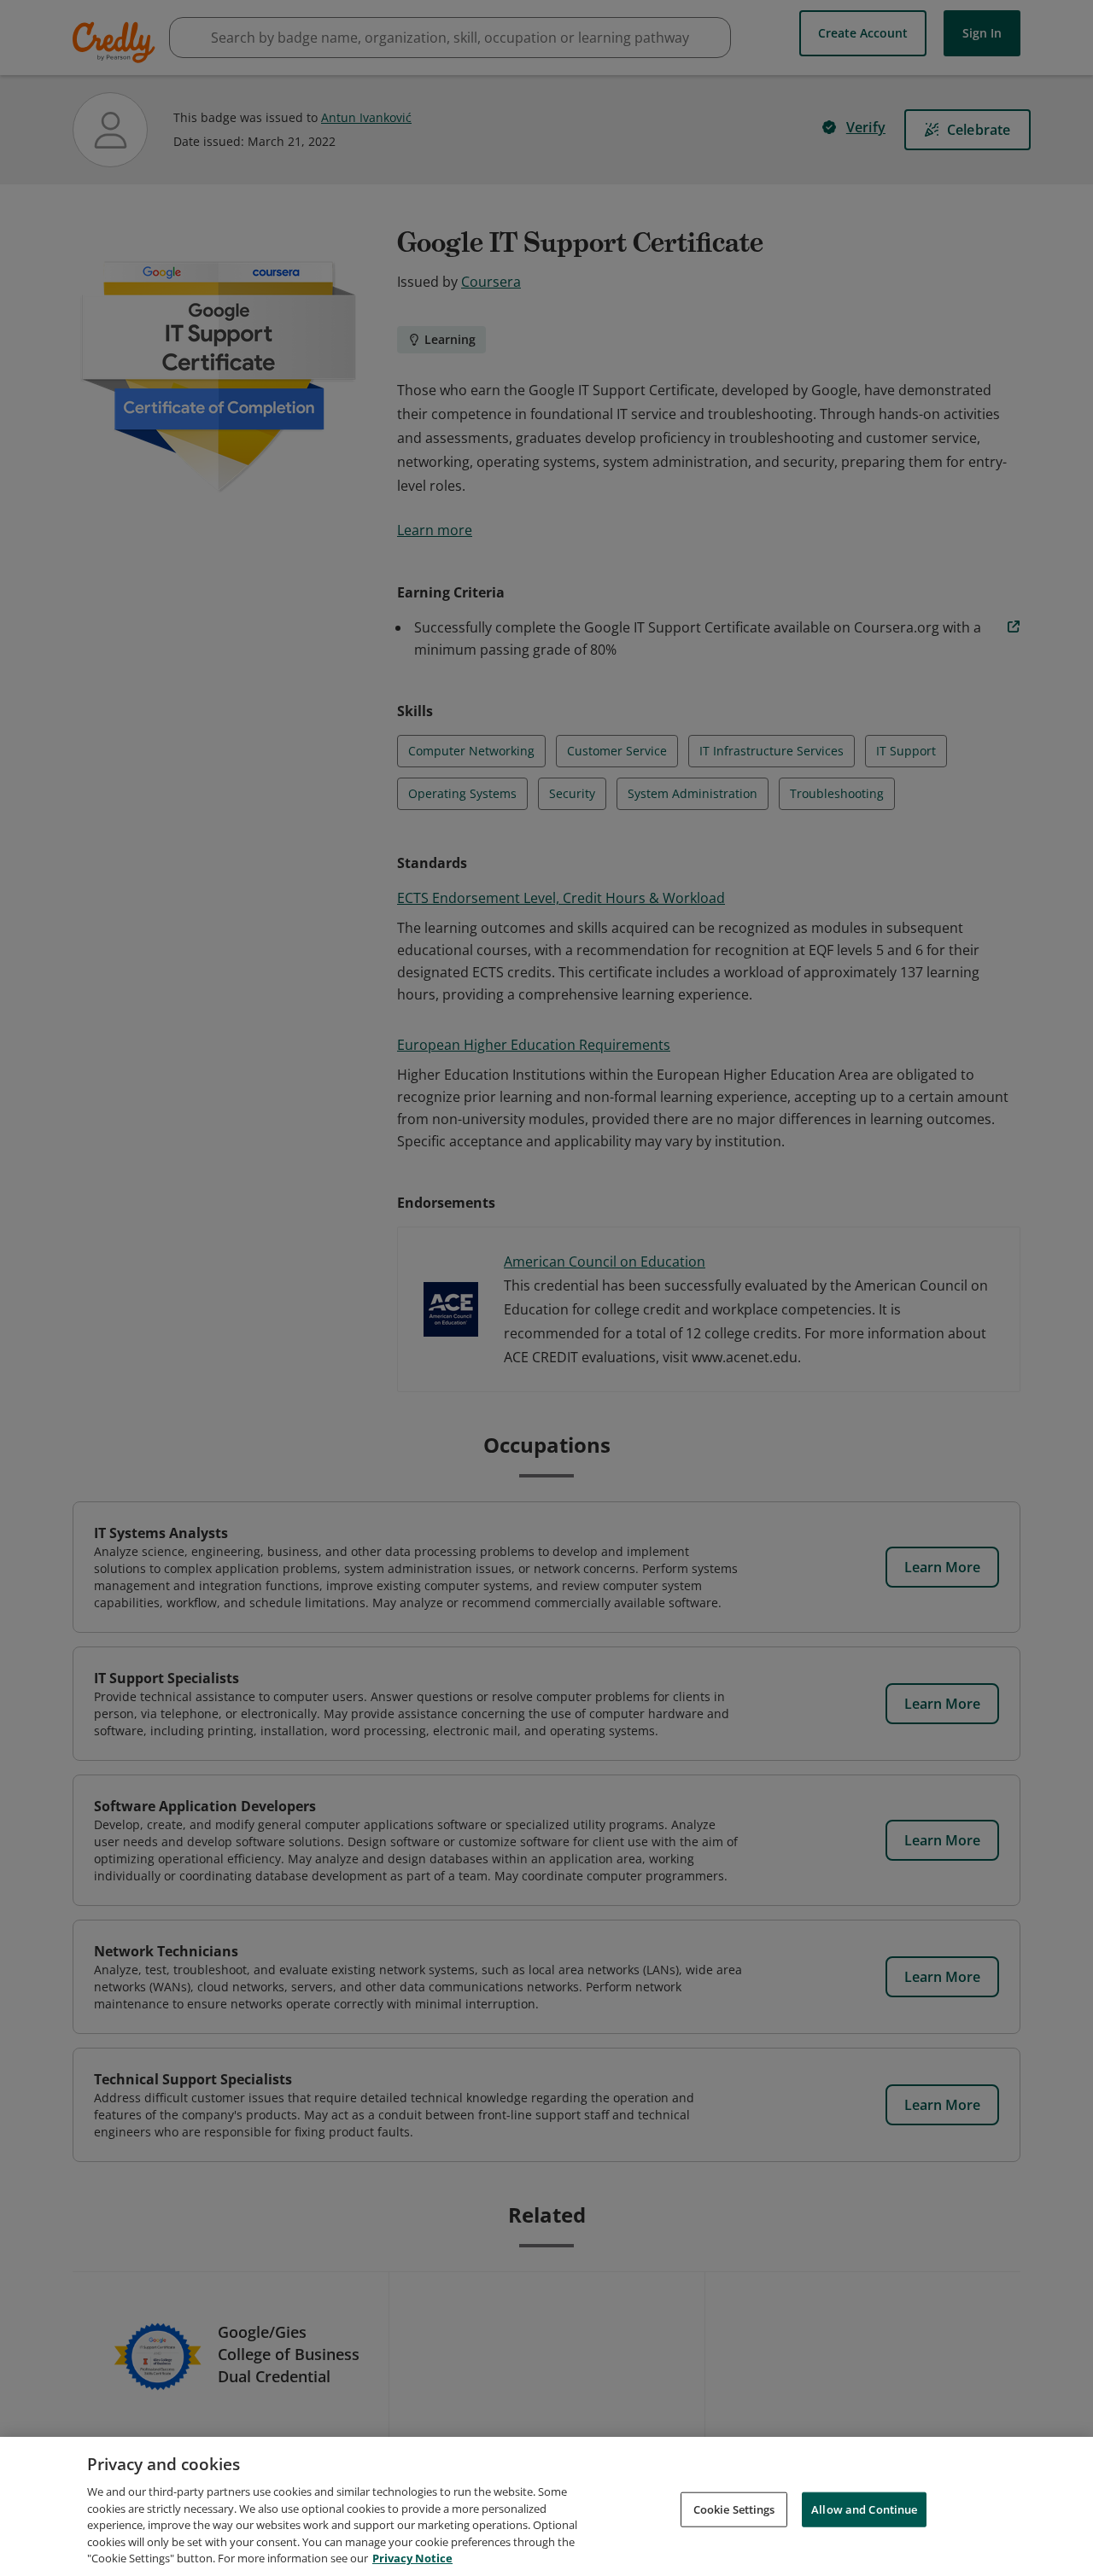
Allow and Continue (864, 2509)
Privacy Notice (412, 2558)
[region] (546, 2506)
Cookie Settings (734, 2509)
